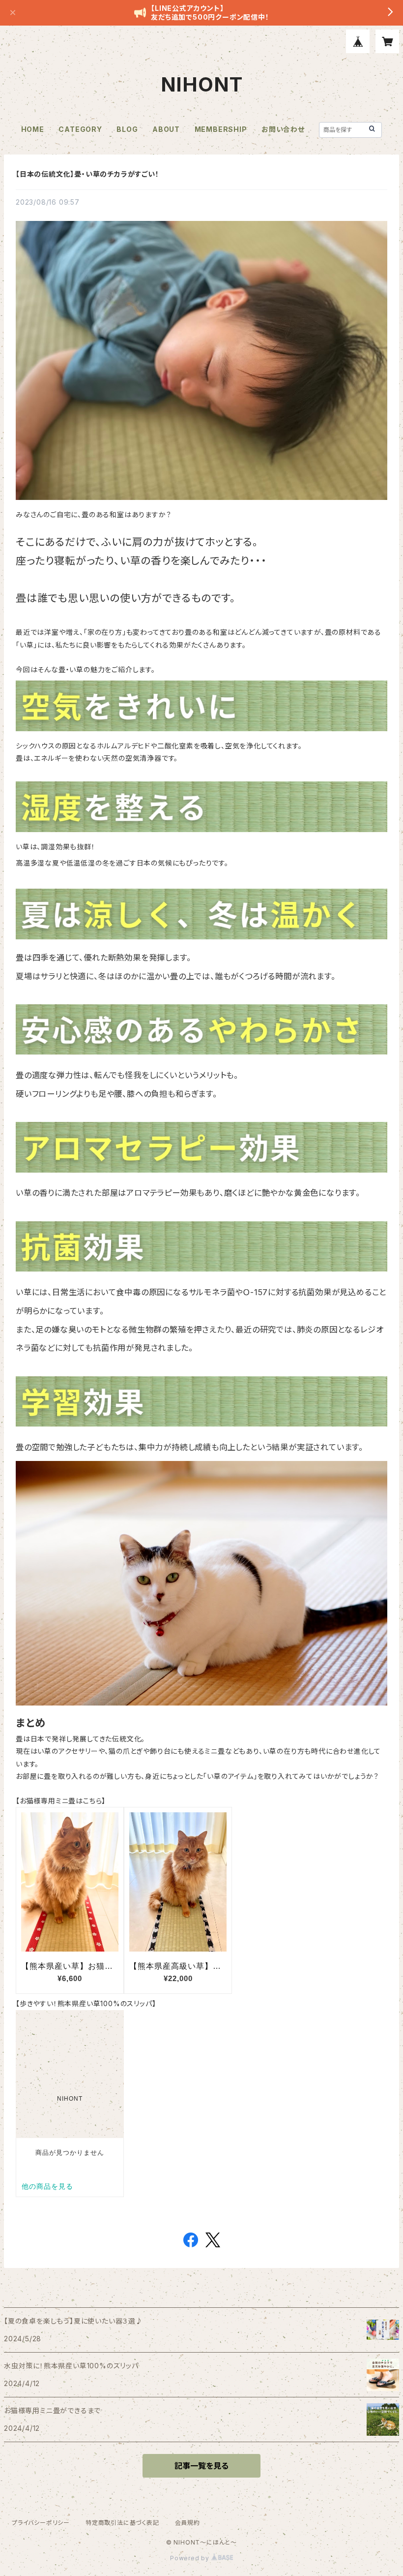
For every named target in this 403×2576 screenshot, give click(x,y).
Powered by (191, 2558)
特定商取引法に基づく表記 (122, 2523)
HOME (33, 129)
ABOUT (166, 129)
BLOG (127, 129)
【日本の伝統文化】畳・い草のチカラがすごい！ (87, 174)
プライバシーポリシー (41, 2523)
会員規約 (187, 2523)
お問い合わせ (283, 129)
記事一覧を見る (201, 2466)
